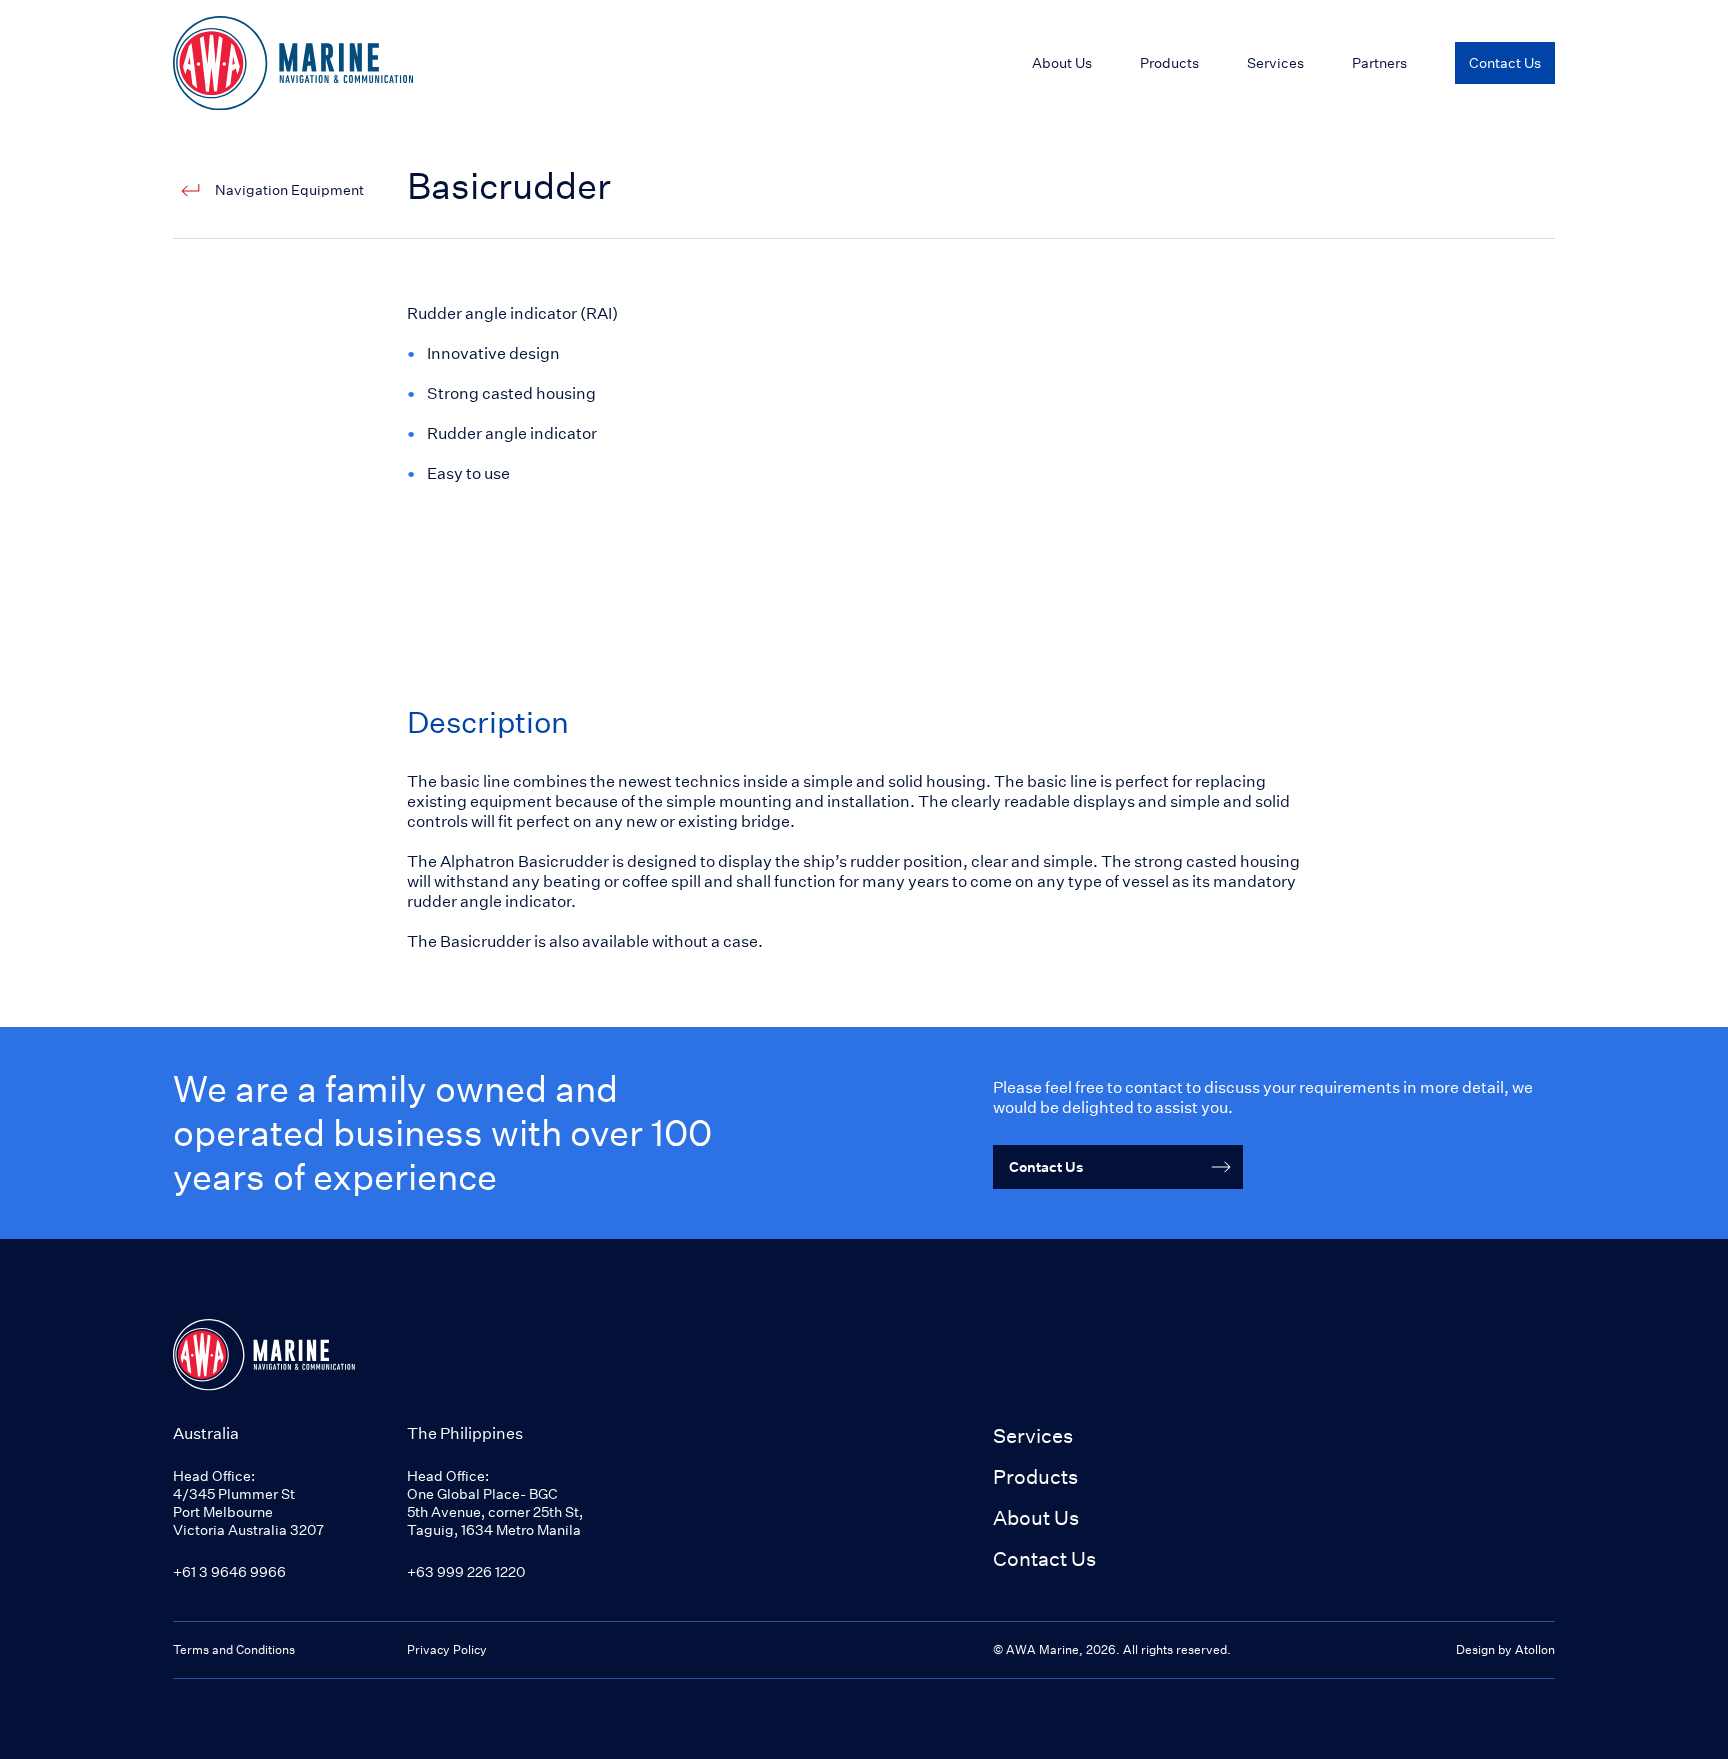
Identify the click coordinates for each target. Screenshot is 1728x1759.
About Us (1036, 1517)
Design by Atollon (1505, 1649)
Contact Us (1044, 1558)
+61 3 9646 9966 (229, 1571)
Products (1169, 62)
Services (1033, 1435)
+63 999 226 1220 (466, 1571)
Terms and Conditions (234, 1649)
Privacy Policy (447, 1649)
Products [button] (1035, 1476)
